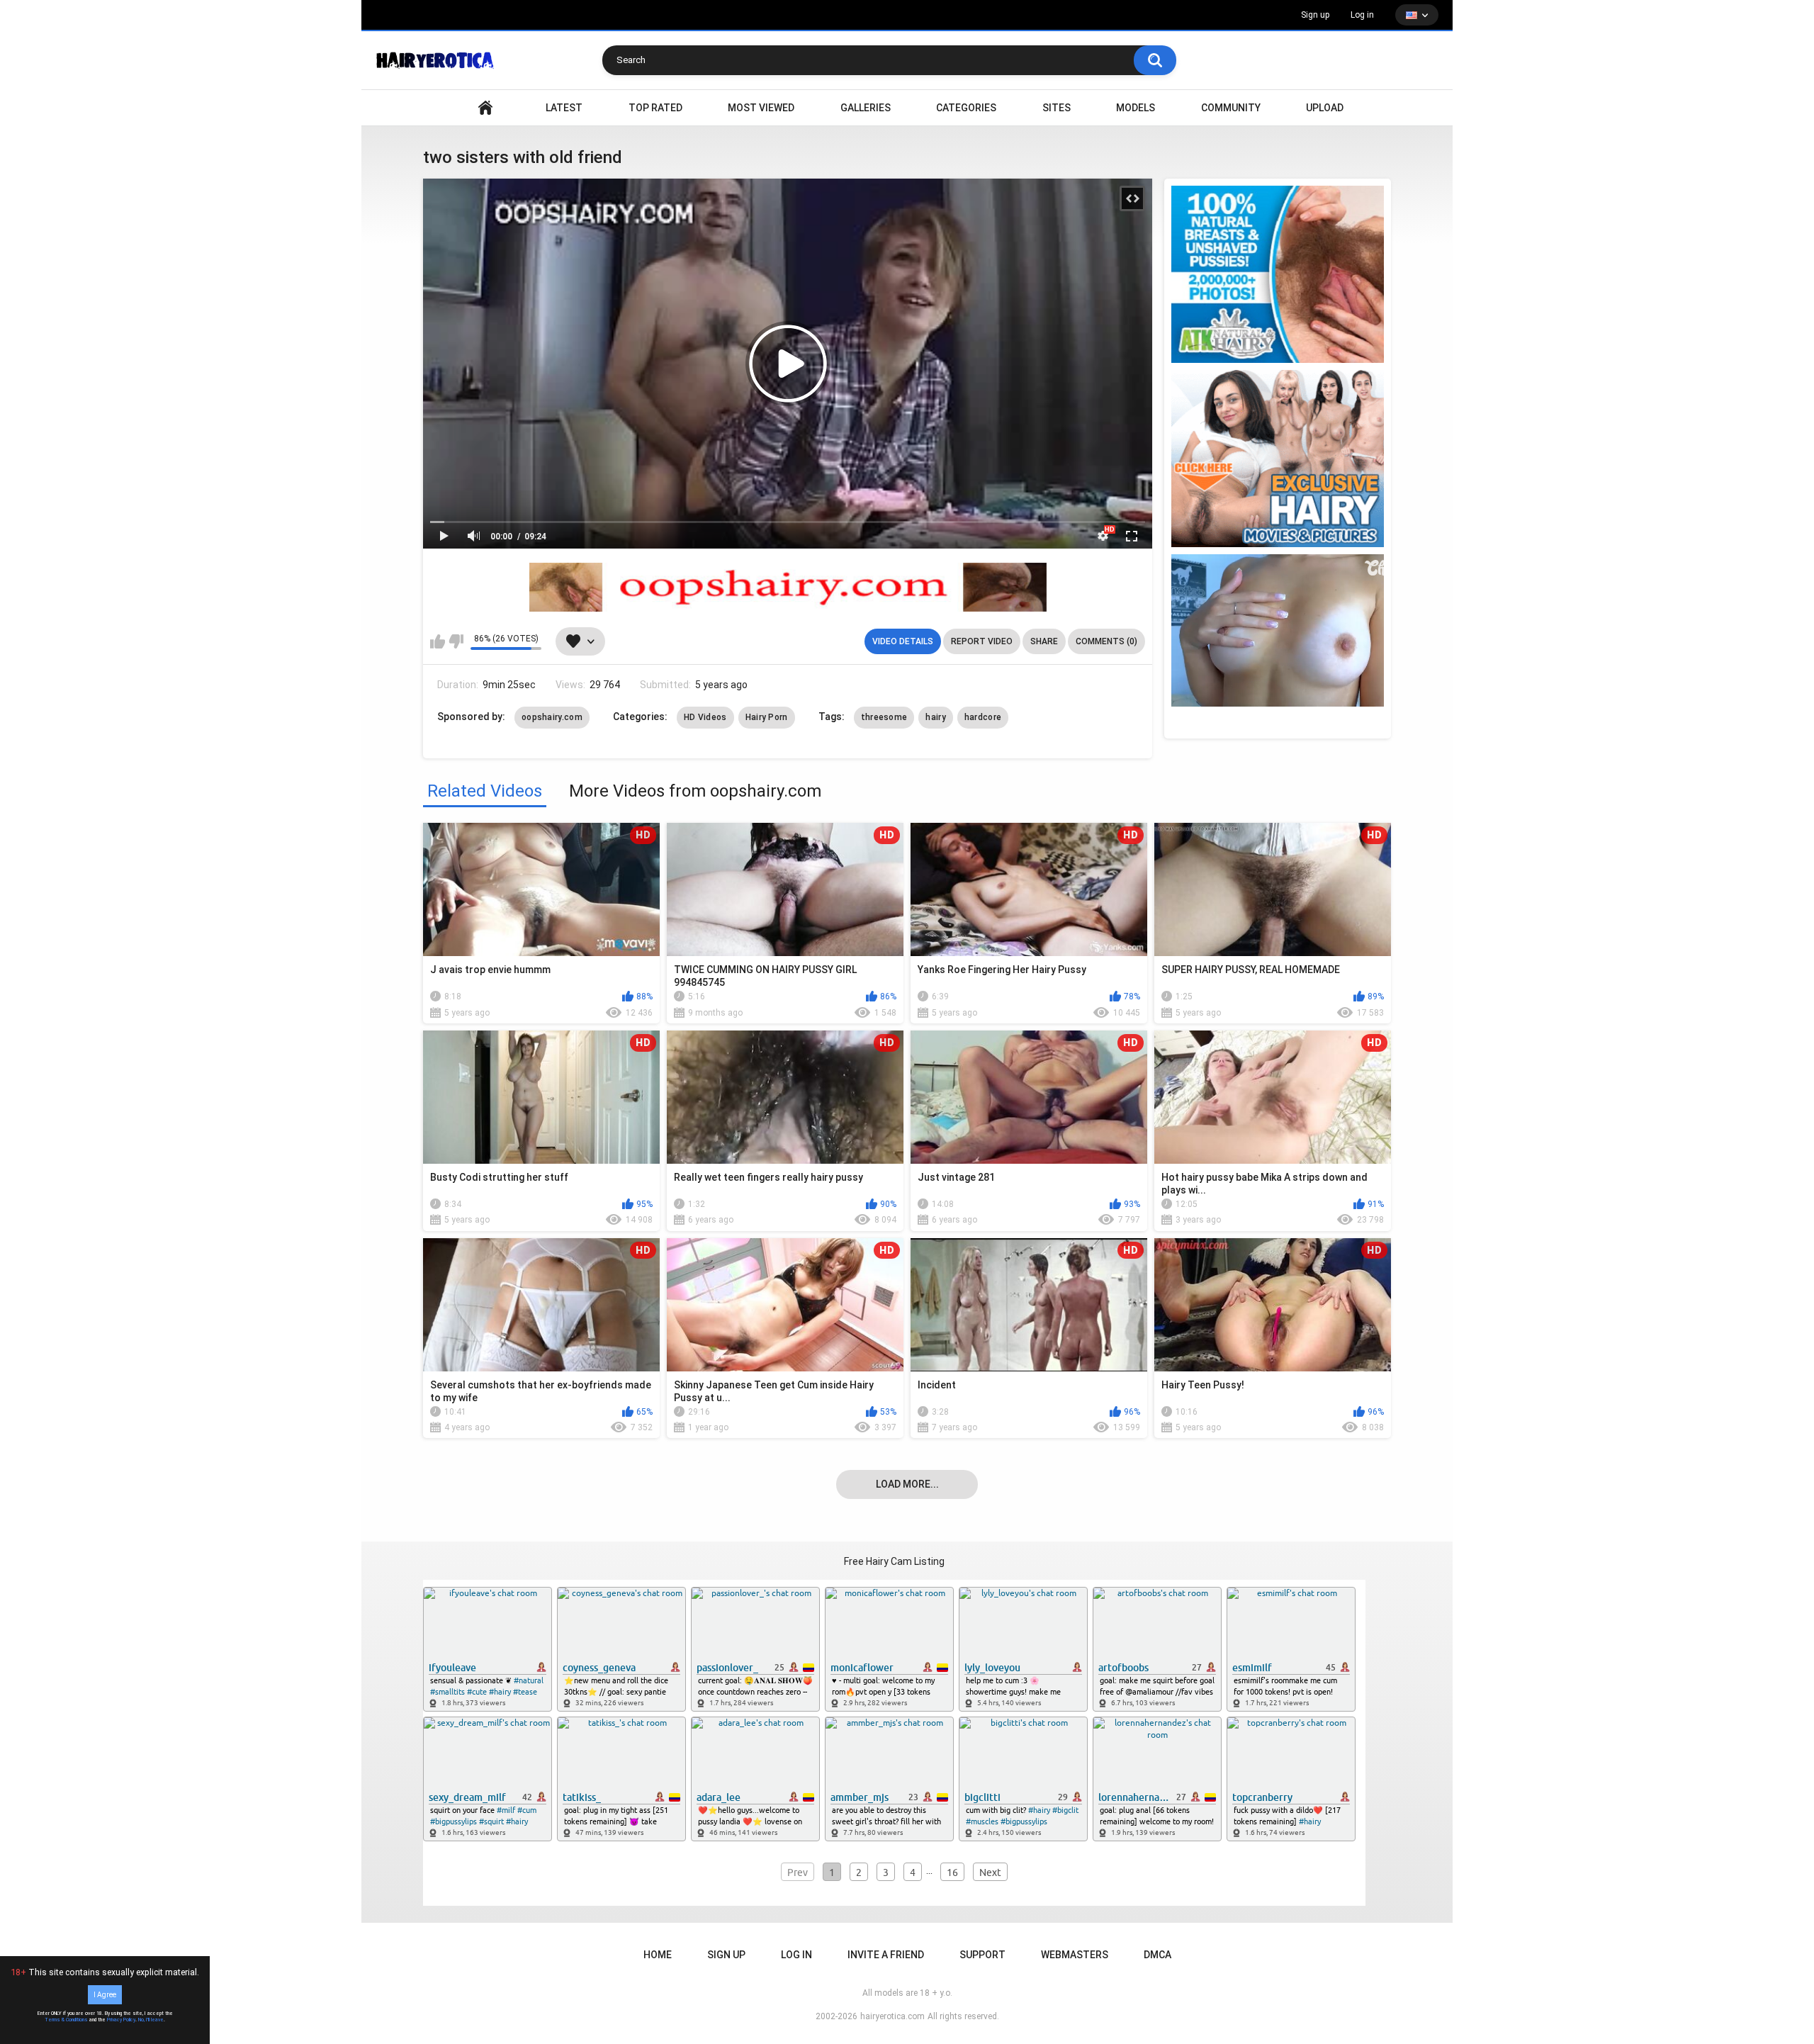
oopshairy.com (552, 717)
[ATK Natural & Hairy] (1278, 274)
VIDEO (485, 108)
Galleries (866, 108)
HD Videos (705, 717)
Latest (564, 108)
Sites (1057, 108)
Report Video (982, 641)
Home (658, 1955)
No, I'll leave (151, 2020)
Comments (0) (1106, 641)
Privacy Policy (121, 2020)
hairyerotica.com (892, 2016)
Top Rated (655, 108)
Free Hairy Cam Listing (894, 1561)
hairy (936, 717)
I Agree (105, 1995)
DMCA (1157, 1955)
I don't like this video (456, 641)
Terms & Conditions (66, 2020)
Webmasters (1075, 1955)
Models (1136, 108)
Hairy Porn (767, 717)
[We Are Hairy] (1278, 459)
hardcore (983, 717)
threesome (884, 717)
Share (1044, 641)
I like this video (438, 641)
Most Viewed (761, 108)
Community (1231, 108)
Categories (966, 108)
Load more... (907, 1484)
